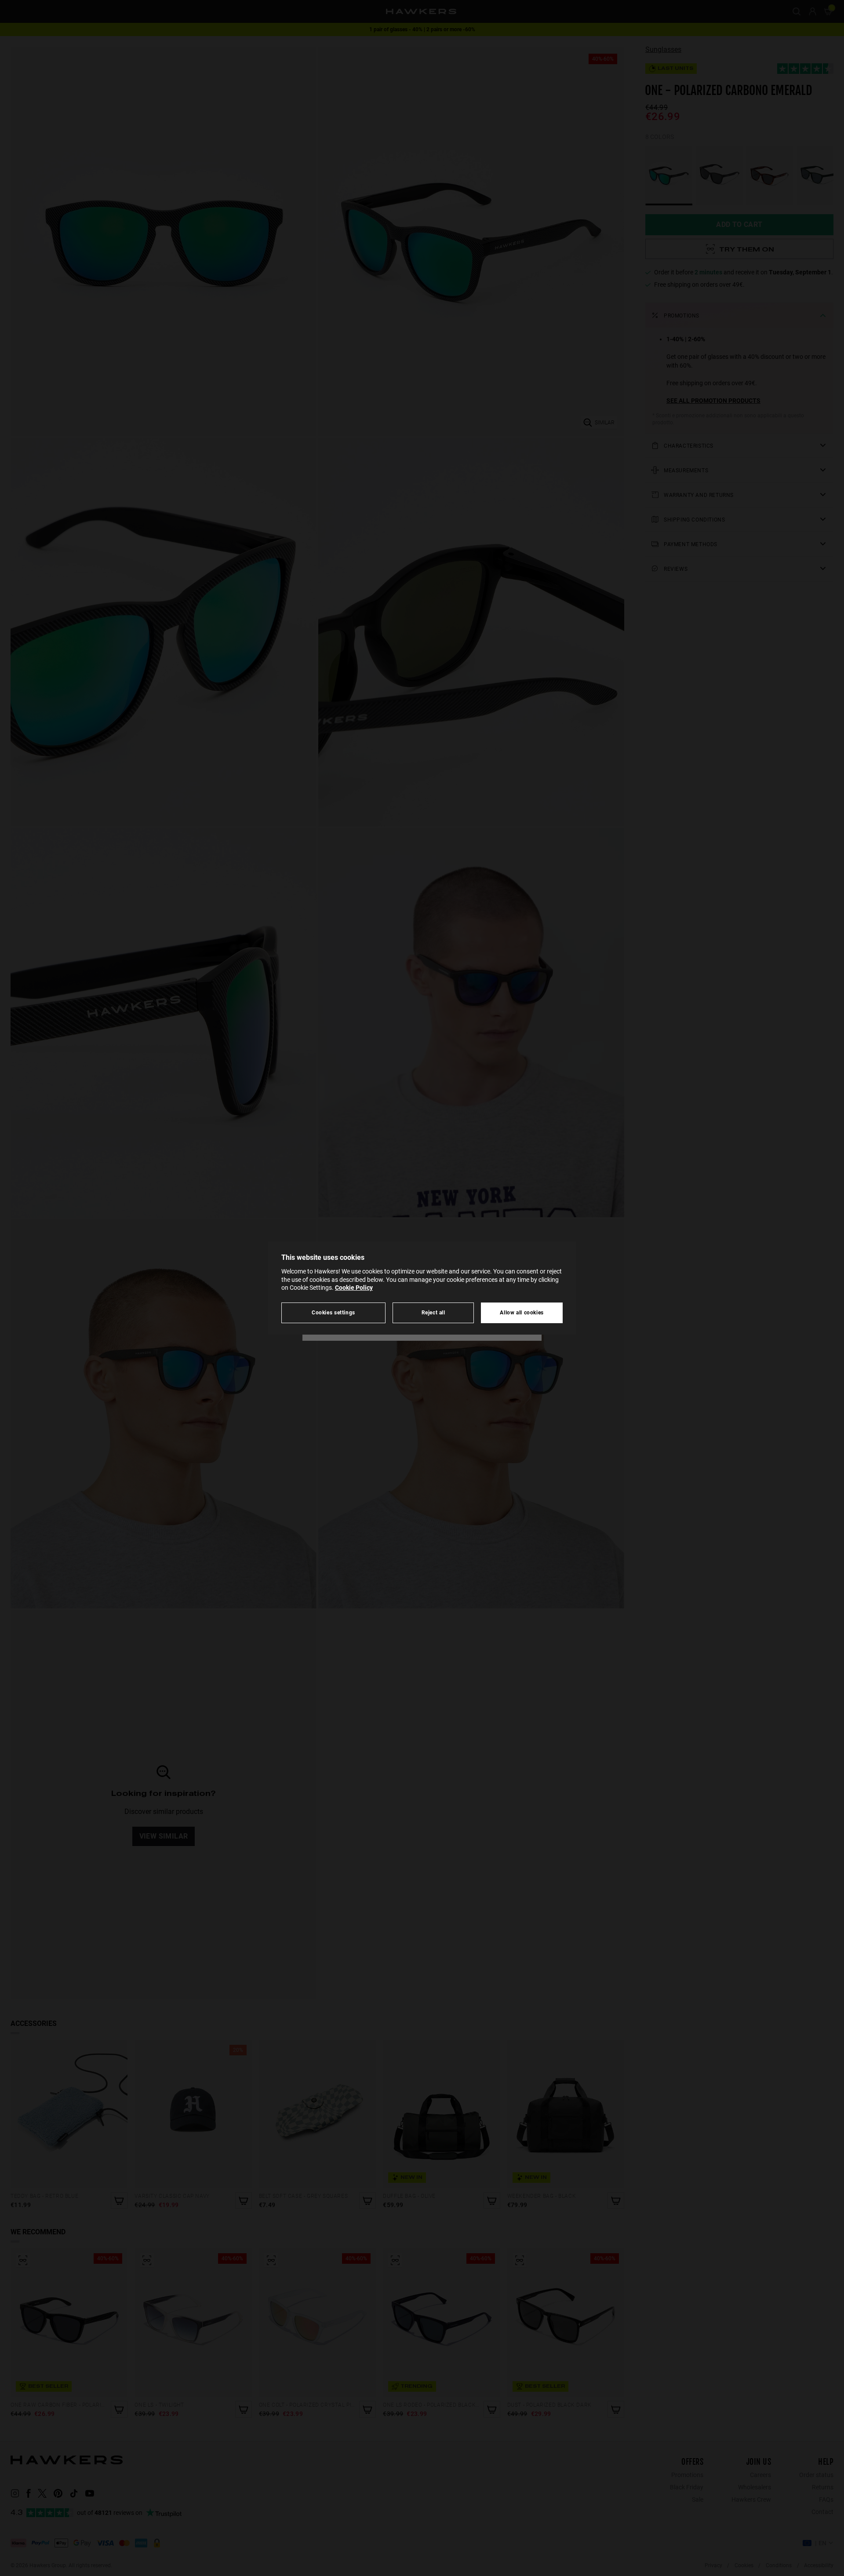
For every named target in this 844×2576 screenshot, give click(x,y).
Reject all (433, 1312)
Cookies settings (333, 1312)
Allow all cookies (522, 1312)
